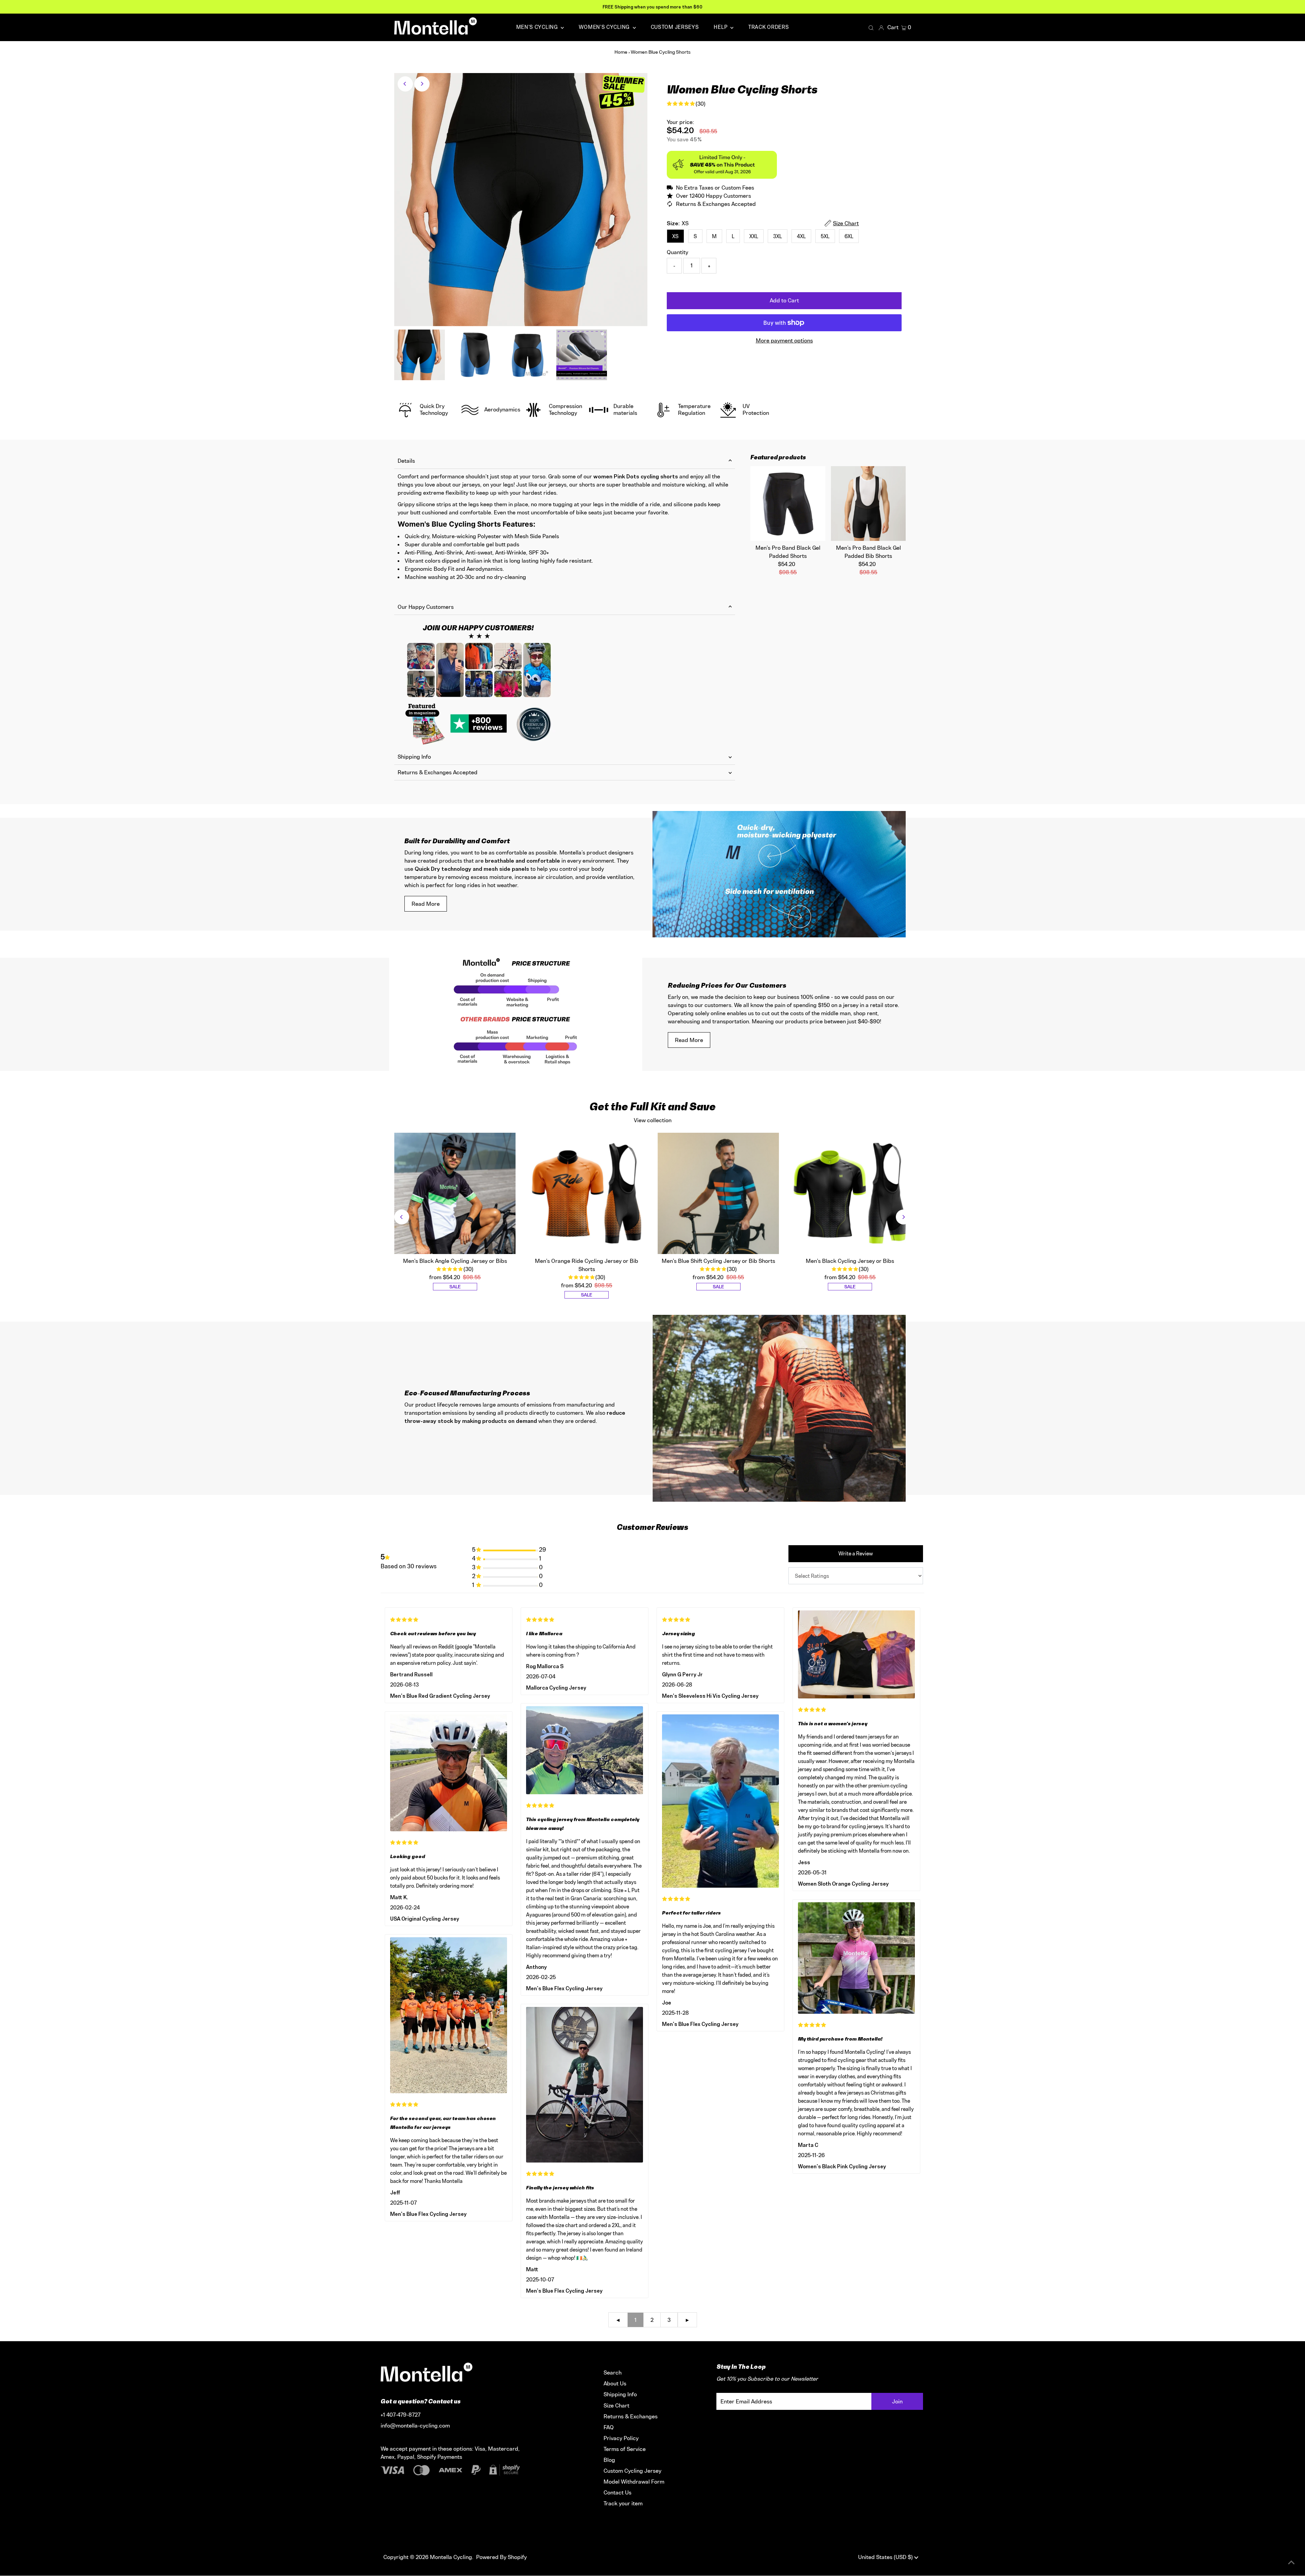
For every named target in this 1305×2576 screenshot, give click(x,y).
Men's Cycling (538, 27)
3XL (778, 236)
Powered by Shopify (501, 2557)
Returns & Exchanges (631, 2416)
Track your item (623, 2503)
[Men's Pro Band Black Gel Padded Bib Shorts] (868, 504)
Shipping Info (414, 757)
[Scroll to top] (1291, 2562)
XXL (754, 236)
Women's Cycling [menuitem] (605, 27)
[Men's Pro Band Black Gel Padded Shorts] (788, 504)
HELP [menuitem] (721, 27)
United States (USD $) (886, 2557)
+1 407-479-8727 (401, 2415)
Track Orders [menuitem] (769, 27)
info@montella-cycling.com (415, 2425)
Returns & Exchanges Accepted (438, 772)
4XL (801, 236)
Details (406, 461)
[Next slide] (903, 1217)
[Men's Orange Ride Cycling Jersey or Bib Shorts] (587, 1194)
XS (675, 236)
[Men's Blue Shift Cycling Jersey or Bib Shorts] (718, 1194)
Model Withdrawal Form (634, 2482)
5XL (825, 236)
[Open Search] (871, 28)
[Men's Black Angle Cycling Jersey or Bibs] (455, 1194)
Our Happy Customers (426, 607)
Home (621, 52)
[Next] (422, 84)
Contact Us (617, 2492)
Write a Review (856, 1554)
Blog (609, 2460)
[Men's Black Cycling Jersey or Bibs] (850, 1194)
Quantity (677, 252)
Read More (426, 904)
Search (613, 2372)
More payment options (784, 340)
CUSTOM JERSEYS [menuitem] (675, 27)
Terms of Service (625, 2449)
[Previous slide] (402, 1217)
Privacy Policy (621, 2438)
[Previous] (405, 84)
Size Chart (616, 2405)
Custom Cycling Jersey (632, 2471)
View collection (653, 1120)
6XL (849, 236)
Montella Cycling (451, 2557)
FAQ (609, 2427)
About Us (615, 2383)
